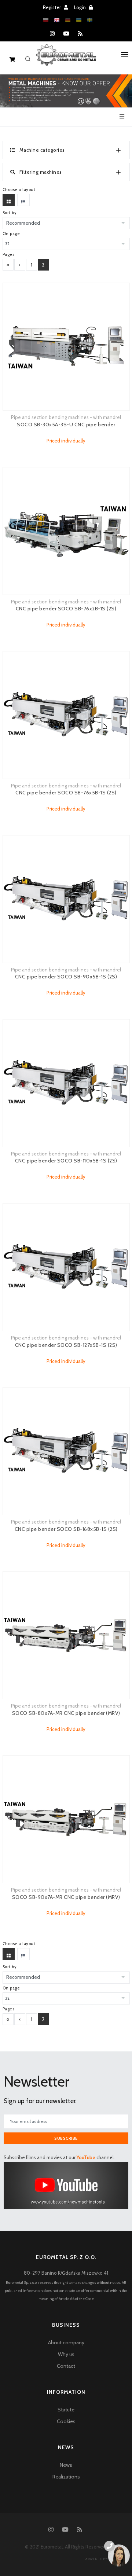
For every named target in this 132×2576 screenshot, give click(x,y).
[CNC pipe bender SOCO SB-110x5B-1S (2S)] (66, 1083)
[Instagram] (52, 34)
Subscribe (66, 2138)
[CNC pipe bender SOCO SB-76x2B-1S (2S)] (66, 531)
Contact (66, 2366)
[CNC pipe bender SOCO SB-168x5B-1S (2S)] (66, 1451)
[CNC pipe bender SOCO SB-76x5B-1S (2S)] (66, 715)
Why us (66, 2354)
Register (52, 7)
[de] (68, 20)
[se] (90, 20)
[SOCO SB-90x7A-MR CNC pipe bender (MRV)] (66, 1819)
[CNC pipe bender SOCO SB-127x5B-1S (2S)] (66, 1267)
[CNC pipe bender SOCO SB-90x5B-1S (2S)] (66, 899)
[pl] (46, 20)
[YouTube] (66, 34)
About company (66, 2342)
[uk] (79, 20)
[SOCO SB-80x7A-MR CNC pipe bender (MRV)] (66, 1635)
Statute (66, 2410)
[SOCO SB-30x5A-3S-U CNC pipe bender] (66, 347)
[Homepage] (66, 60)
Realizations (66, 2477)
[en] (57, 20)
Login (80, 7)
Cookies (66, 2421)
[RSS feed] (80, 34)
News (66, 2465)
